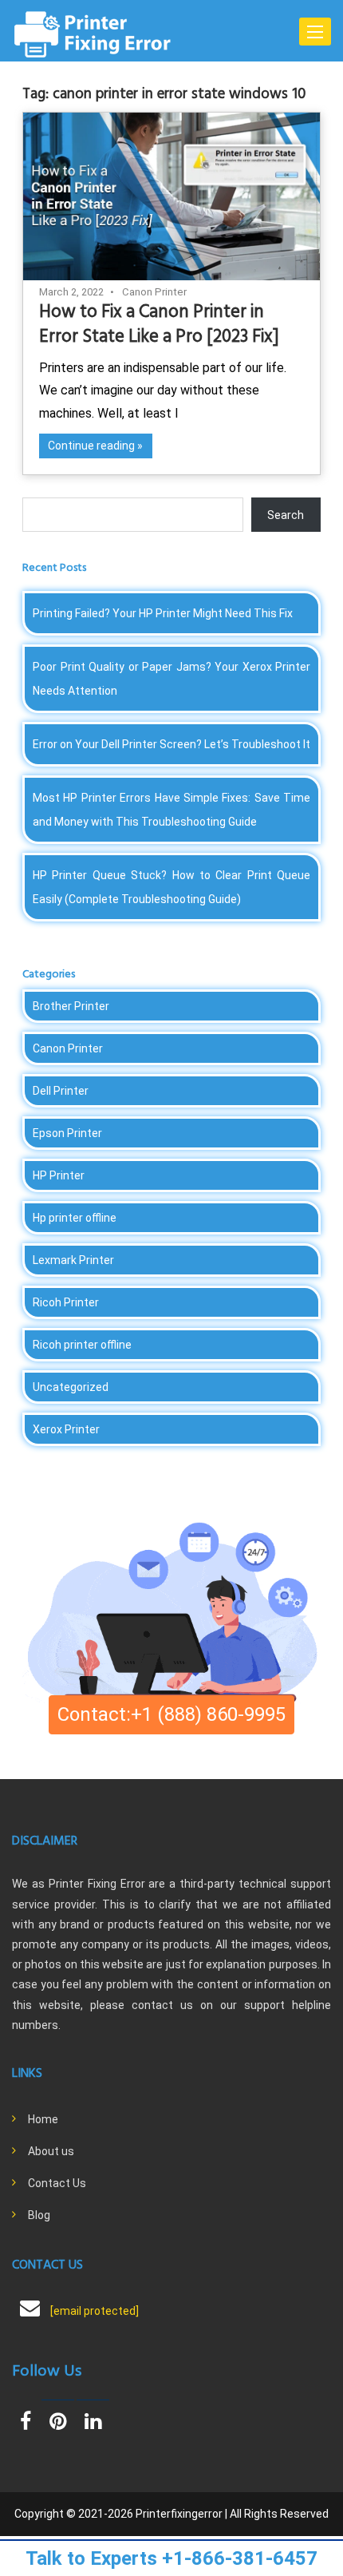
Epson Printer (67, 1133)
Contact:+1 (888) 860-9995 (171, 1714)
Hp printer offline (75, 1218)
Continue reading (91, 446)
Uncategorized (71, 1387)
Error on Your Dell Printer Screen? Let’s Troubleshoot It (171, 744)
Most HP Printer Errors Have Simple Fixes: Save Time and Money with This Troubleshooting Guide (171, 810)
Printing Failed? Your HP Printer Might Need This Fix (163, 613)
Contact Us (57, 2183)
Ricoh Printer (66, 1302)
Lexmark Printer (73, 1260)
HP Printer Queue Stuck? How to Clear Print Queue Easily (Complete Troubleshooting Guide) (171, 887)
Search (286, 515)
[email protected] (95, 2311)
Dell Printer (61, 1091)
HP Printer (59, 1175)
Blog (39, 2215)
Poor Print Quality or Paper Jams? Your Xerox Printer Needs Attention (171, 679)
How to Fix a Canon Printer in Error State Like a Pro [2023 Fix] (159, 325)
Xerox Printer (66, 1429)
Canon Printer (154, 292)
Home (43, 2119)
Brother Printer (71, 1006)
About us (51, 2151)
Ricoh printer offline (82, 1345)
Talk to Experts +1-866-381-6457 (171, 2558)
